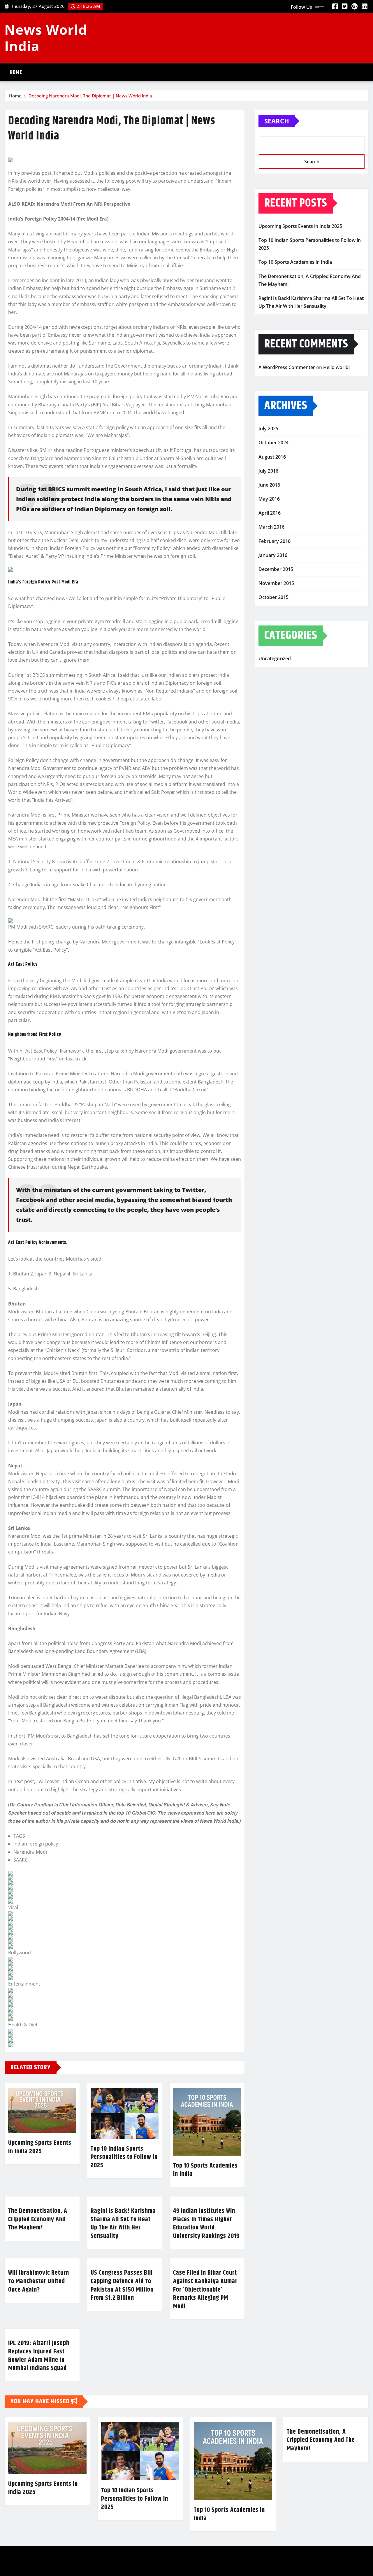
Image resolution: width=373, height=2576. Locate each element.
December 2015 (276, 569)
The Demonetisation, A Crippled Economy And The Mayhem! (38, 2219)
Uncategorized (275, 658)
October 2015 (273, 597)
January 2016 (273, 555)
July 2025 (268, 429)
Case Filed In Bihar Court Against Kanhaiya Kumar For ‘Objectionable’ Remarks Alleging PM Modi (205, 2290)
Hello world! (336, 367)
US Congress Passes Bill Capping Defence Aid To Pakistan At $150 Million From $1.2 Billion (122, 2285)
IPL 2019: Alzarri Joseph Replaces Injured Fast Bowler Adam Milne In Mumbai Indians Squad (39, 2356)
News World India (46, 37)
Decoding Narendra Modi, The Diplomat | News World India (90, 96)
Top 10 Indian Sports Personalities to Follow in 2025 (124, 2157)
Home (16, 72)
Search (277, 121)
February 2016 (275, 541)
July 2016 (268, 471)
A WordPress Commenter (287, 367)
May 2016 (269, 499)
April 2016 (270, 513)
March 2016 (271, 527)
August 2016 (272, 457)
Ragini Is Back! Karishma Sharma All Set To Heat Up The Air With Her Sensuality (123, 2224)
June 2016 (269, 485)
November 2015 (276, 583)
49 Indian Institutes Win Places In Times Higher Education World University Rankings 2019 (206, 2224)
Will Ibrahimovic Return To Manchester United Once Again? (39, 2281)
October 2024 (273, 443)
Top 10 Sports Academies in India (205, 2170)
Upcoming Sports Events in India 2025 (40, 2147)
